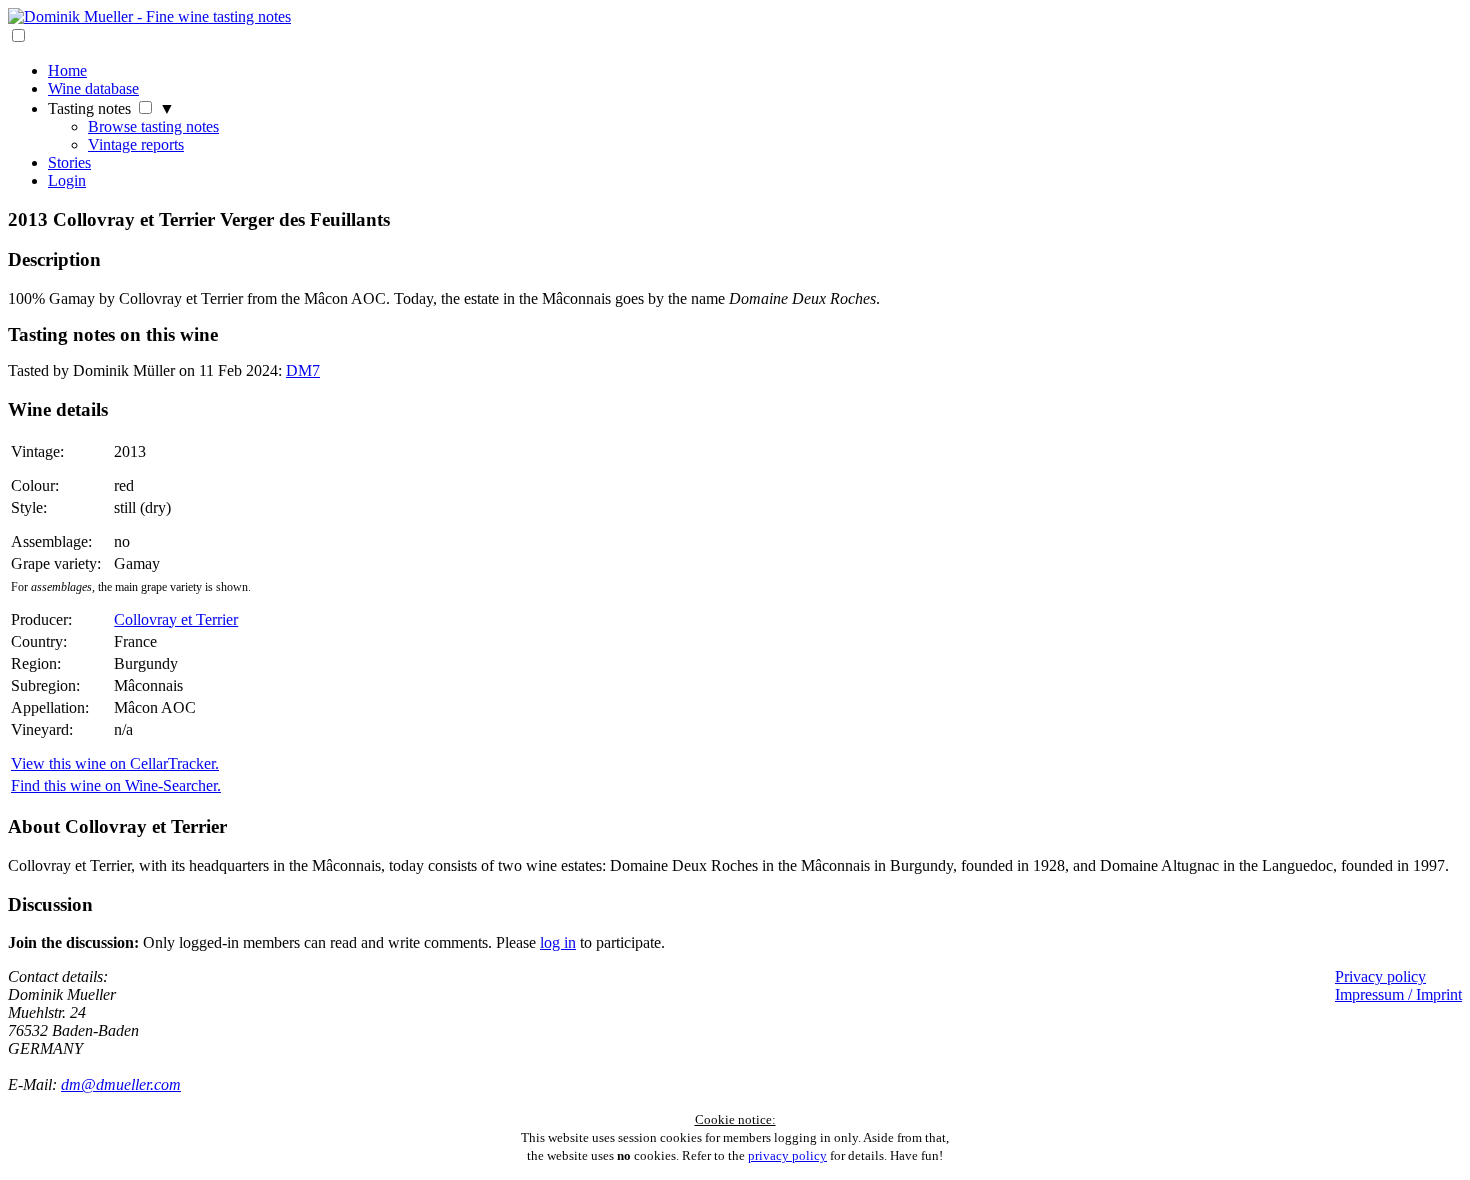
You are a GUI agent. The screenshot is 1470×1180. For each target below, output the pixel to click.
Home (67, 70)
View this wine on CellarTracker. (115, 763)
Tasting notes (89, 108)
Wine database (93, 88)
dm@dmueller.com (121, 1084)
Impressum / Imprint (1398, 994)
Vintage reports (136, 144)
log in (558, 942)
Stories (69, 162)
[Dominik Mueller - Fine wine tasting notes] (149, 16)
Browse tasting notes (153, 126)
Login (67, 180)
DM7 (303, 370)
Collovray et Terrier (176, 619)
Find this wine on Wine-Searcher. (116, 785)
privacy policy (787, 1155)
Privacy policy (1380, 976)
